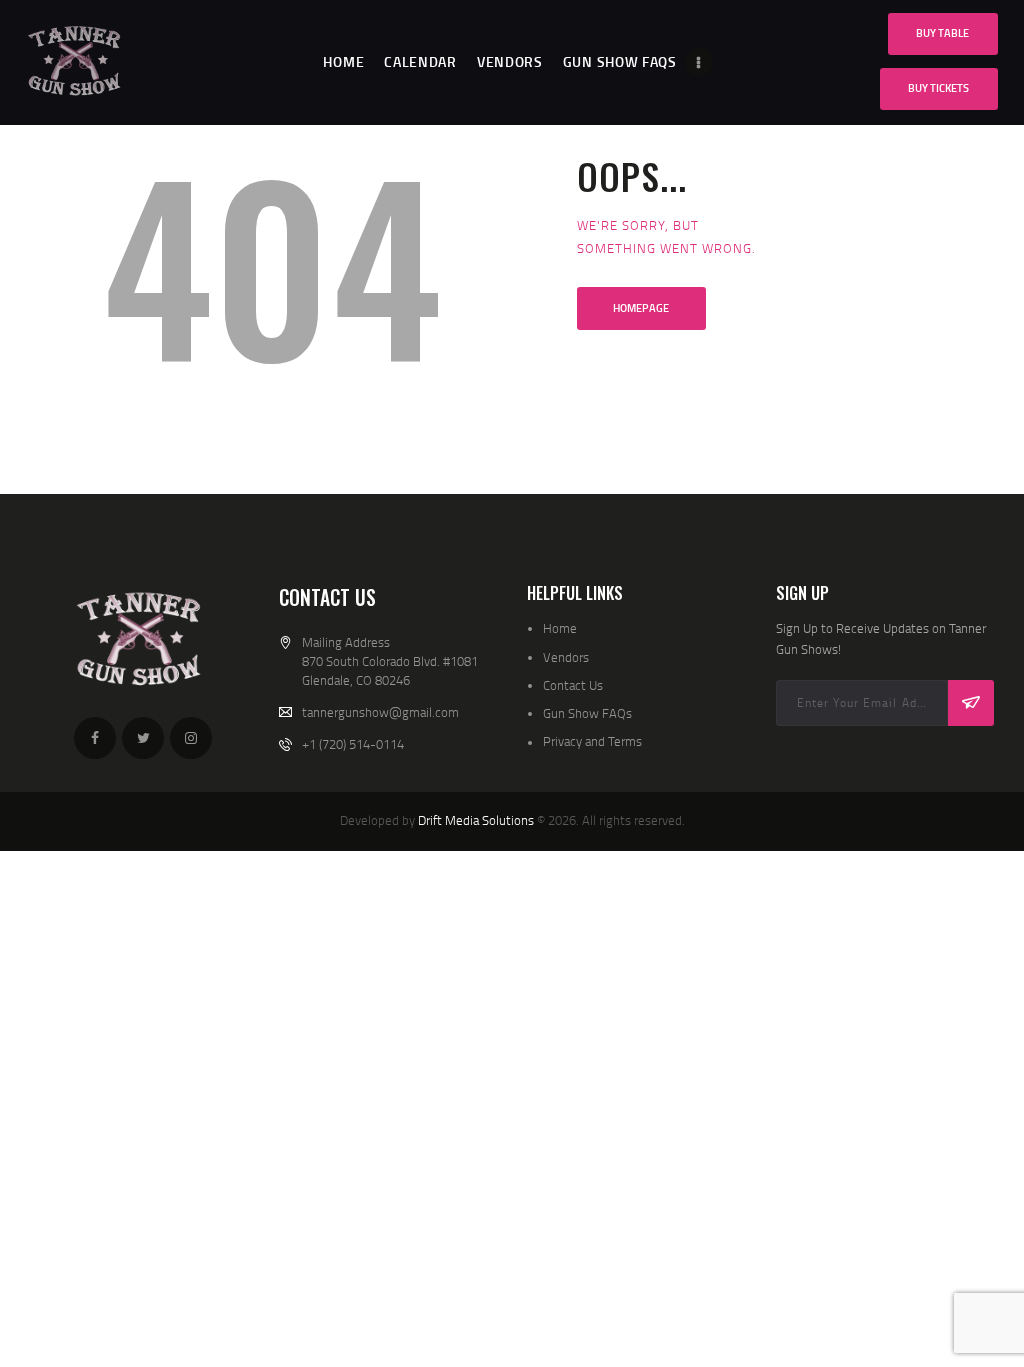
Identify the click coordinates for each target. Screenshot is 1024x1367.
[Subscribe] (971, 703)
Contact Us (573, 685)
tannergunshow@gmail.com (380, 712)
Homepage (641, 308)
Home (560, 628)
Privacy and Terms (592, 741)
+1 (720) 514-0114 (353, 744)
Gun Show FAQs (587, 713)
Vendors (566, 657)
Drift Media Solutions (476, 820)
